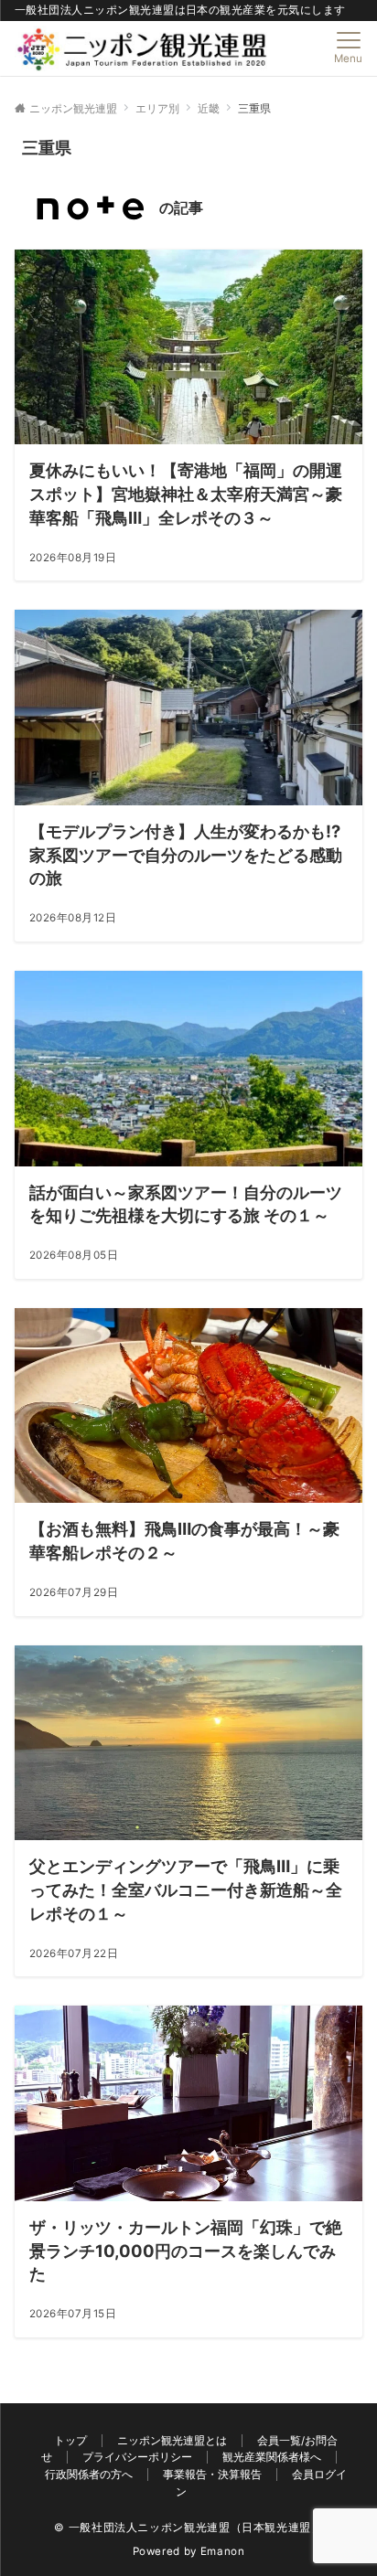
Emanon (223, 2551)
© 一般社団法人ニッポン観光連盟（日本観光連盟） (188, 2528)
